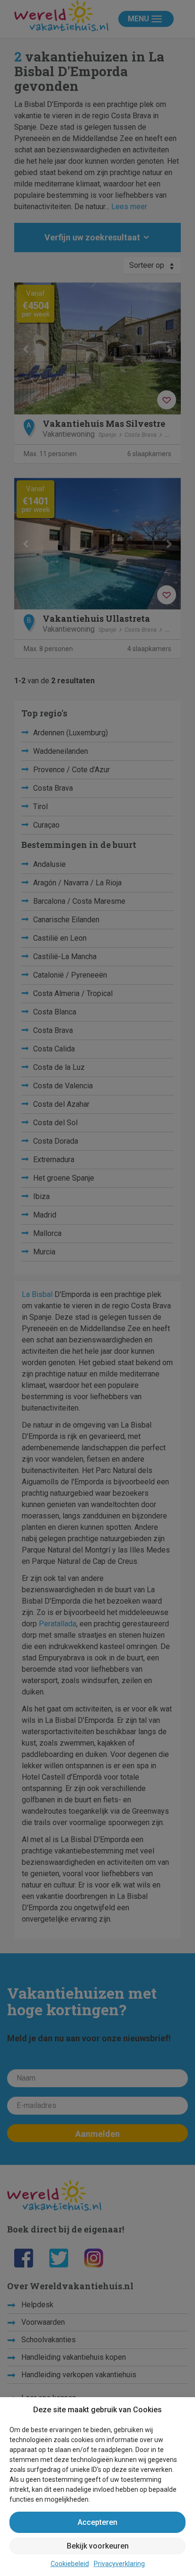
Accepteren (97, 2522)
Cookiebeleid (70, 2564)
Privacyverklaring (119, 2564)
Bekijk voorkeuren (98, 2546)
